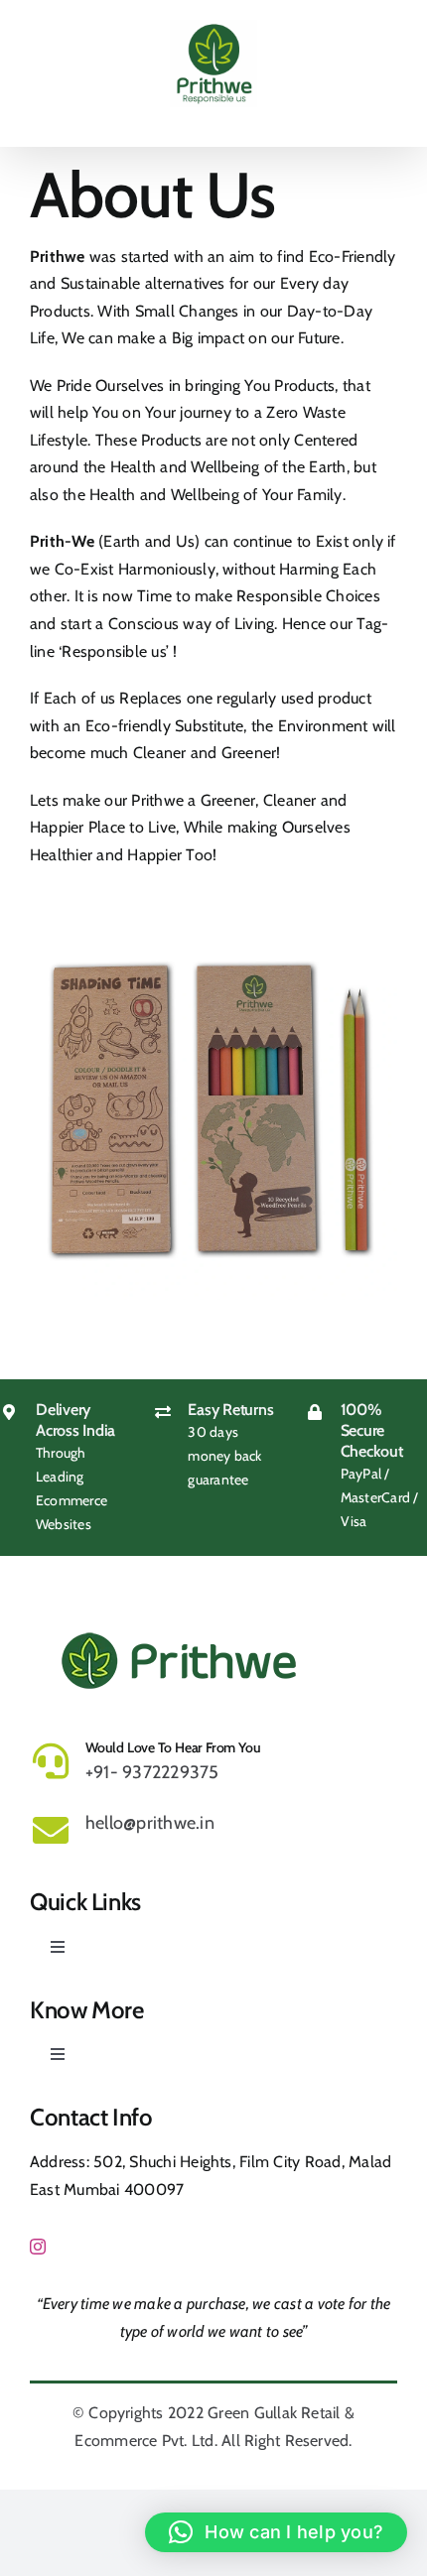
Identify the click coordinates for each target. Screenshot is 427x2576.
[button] (276, 2532)
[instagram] (38, 2247)
